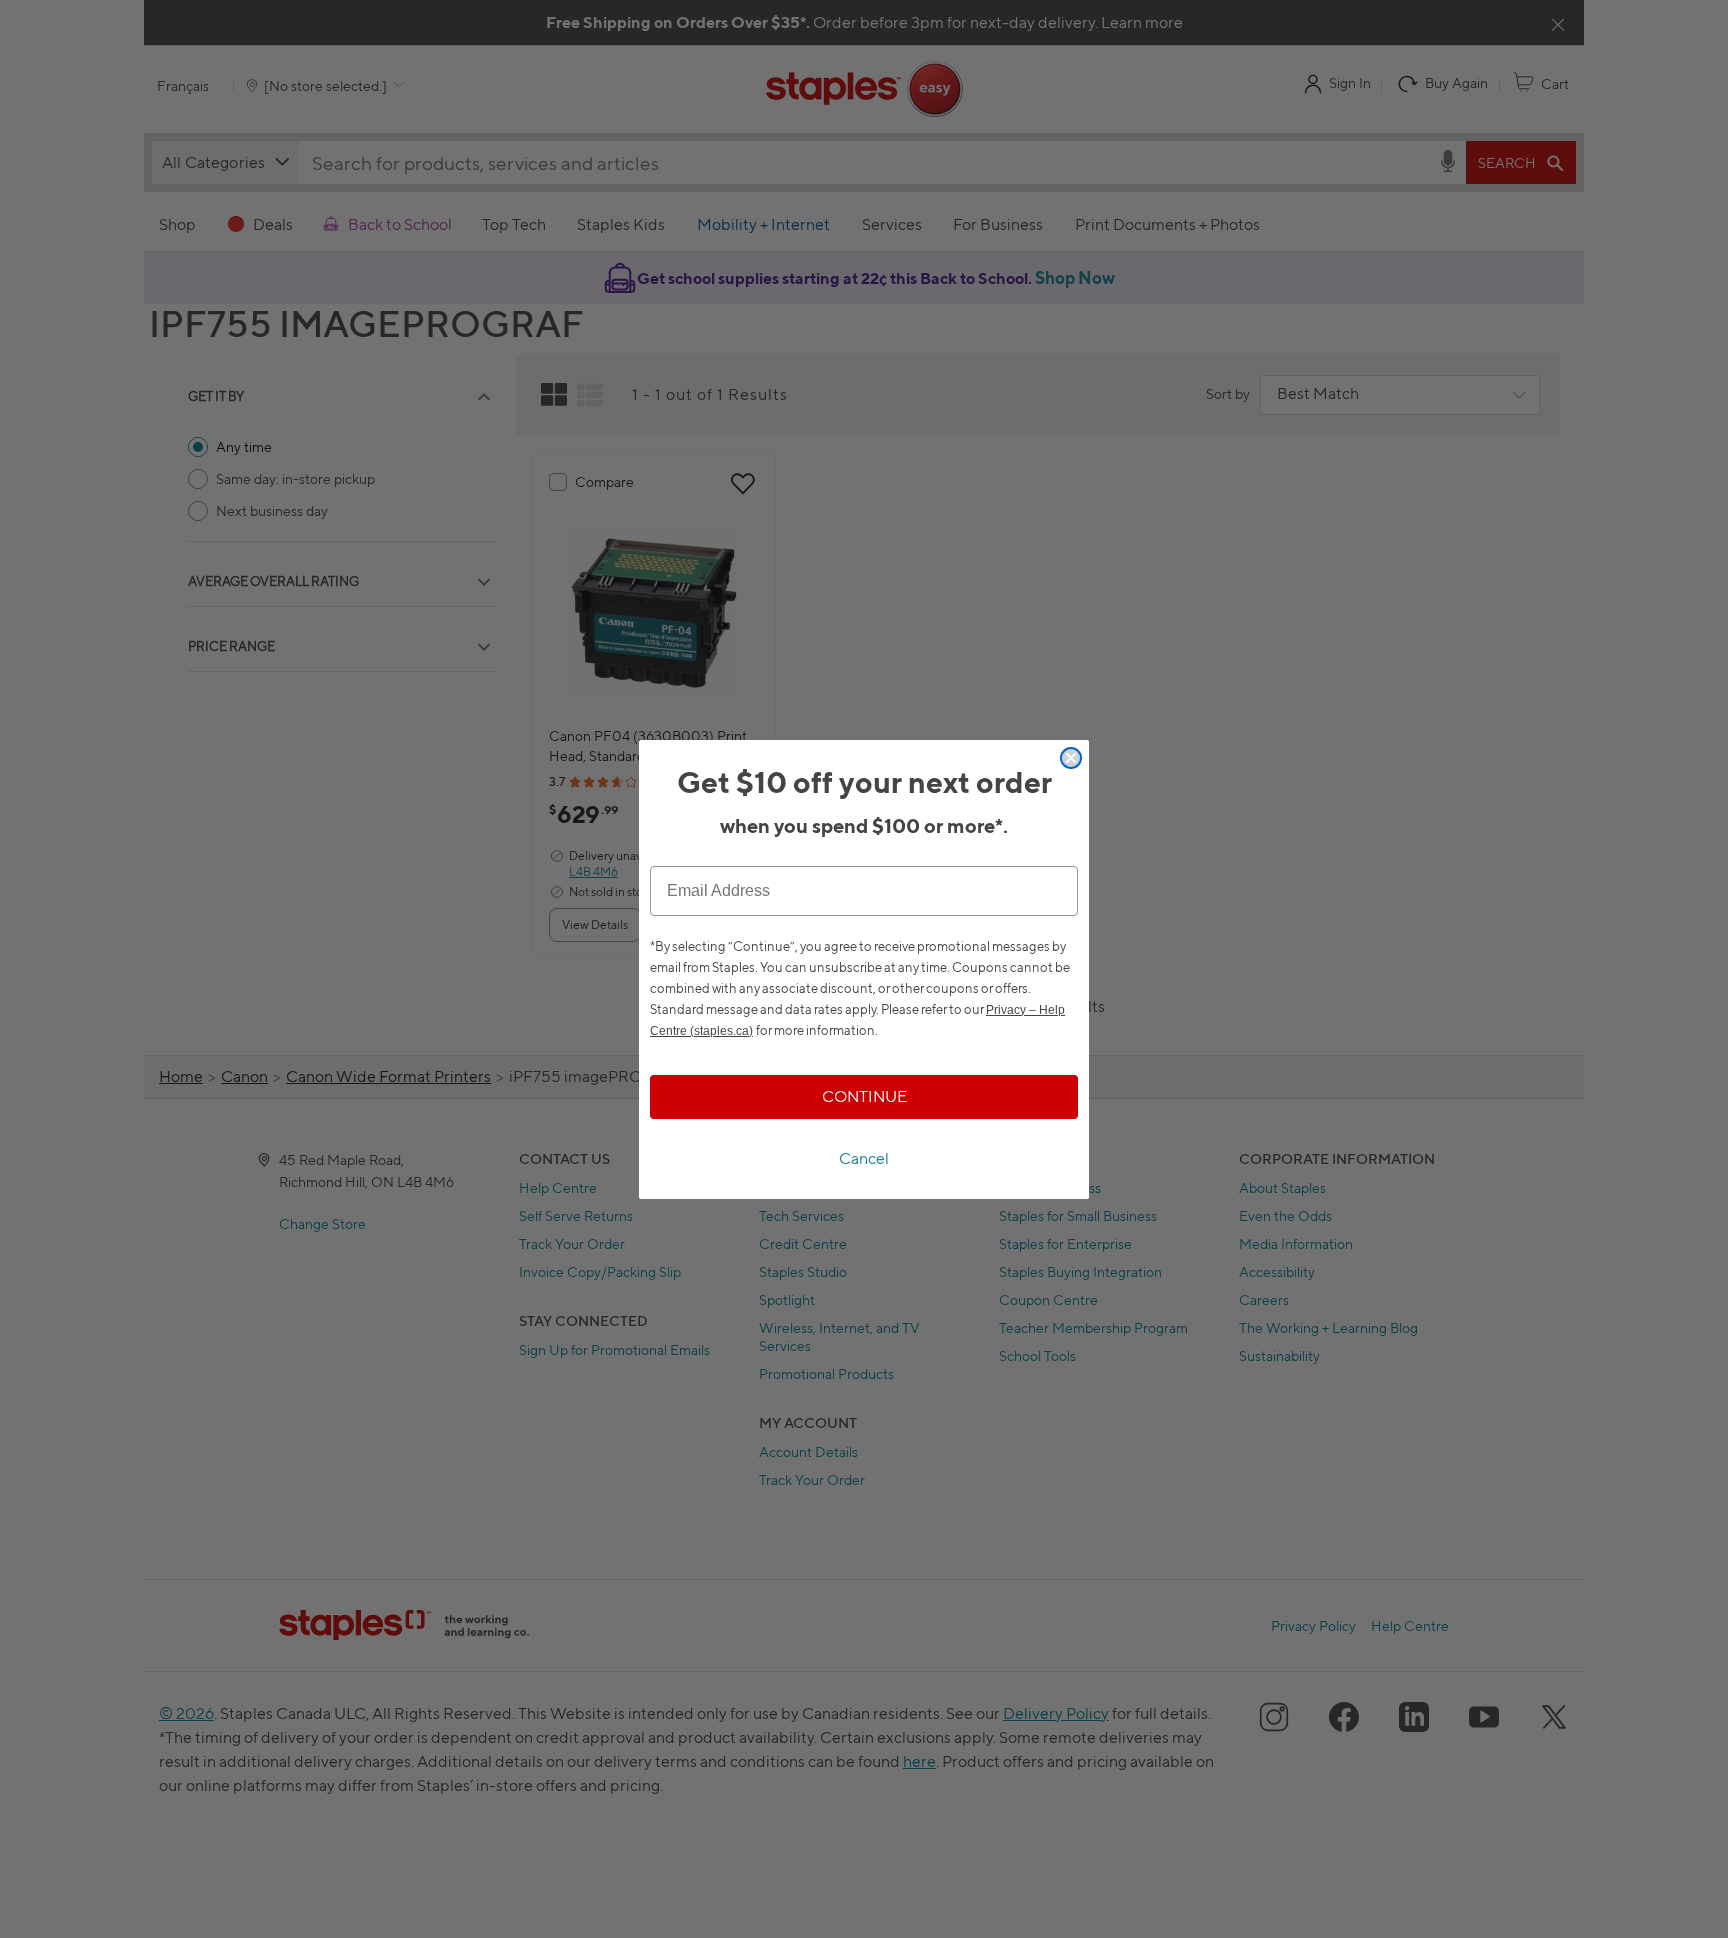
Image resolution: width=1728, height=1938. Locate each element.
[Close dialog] (1071, 758)
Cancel (864, 1158)
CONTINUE (864, 1096)
